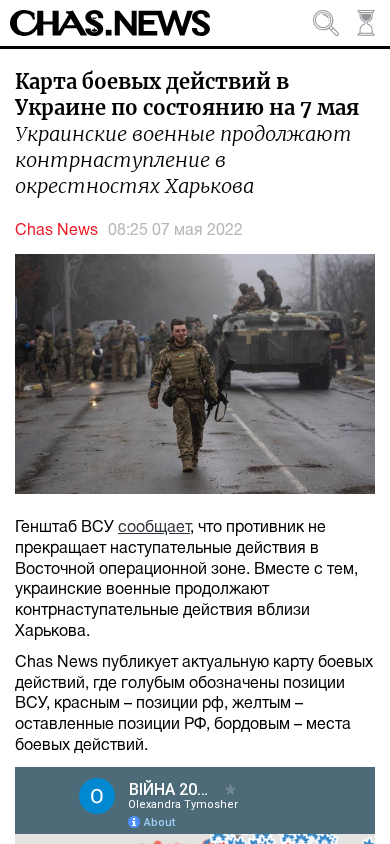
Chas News (56, 231)
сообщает (154, 528)
